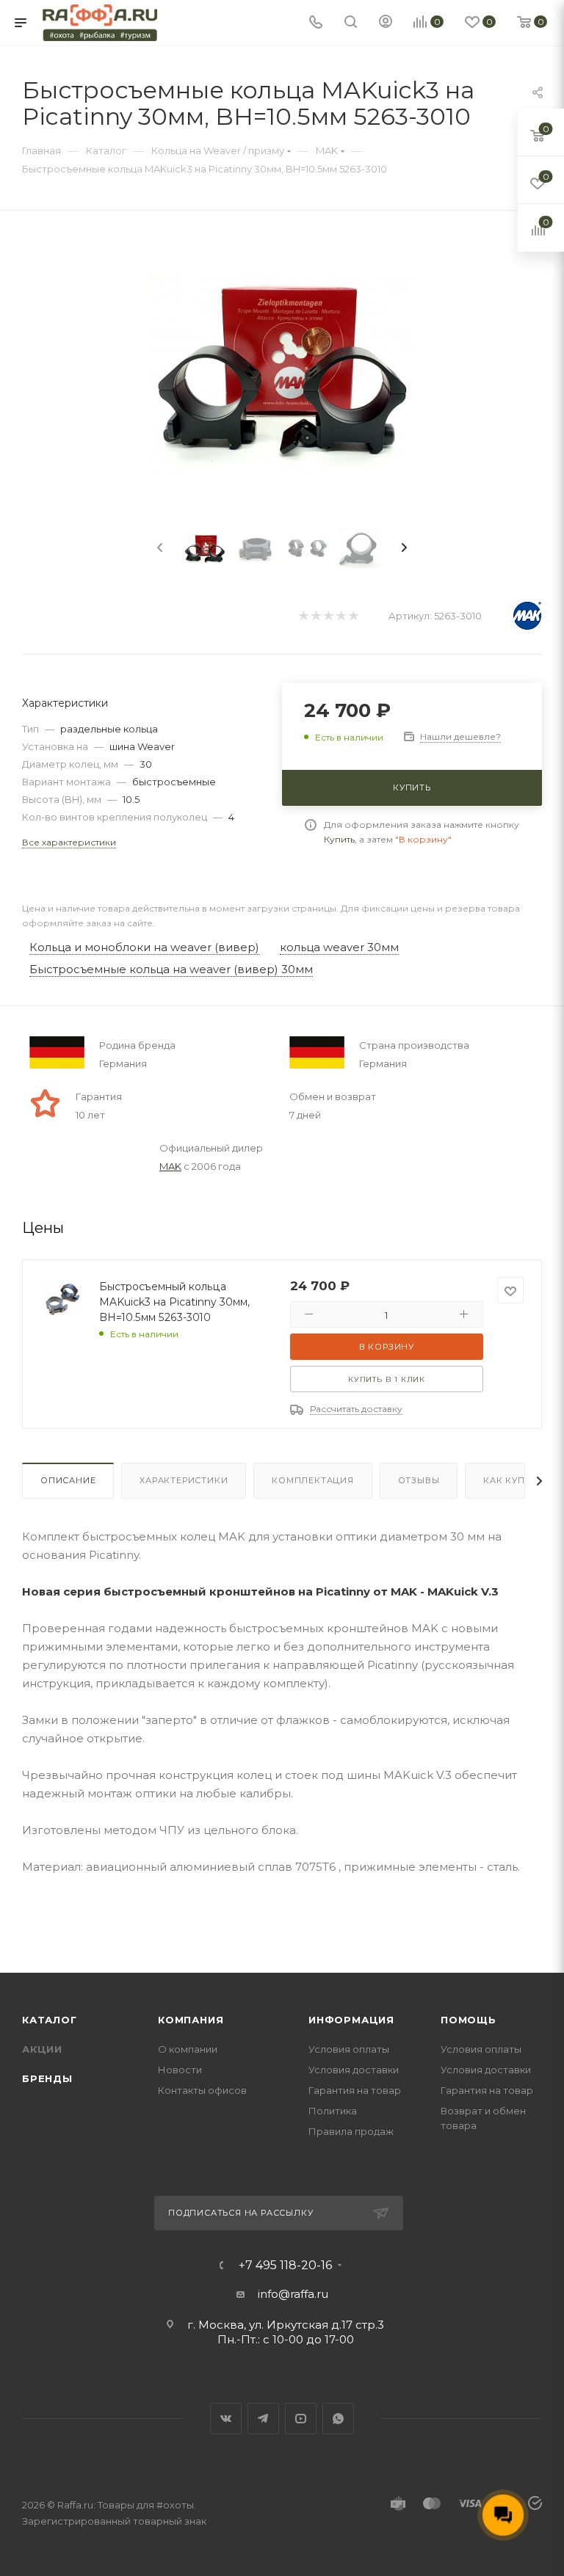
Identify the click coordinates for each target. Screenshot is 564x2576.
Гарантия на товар (355, 2090)
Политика (333, 2111)
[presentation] (159, 548)
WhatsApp (338, 2419)
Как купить (513, 1480)
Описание (68, 1480)
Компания (191, 2020)
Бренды (47, 2078)
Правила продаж (351, 2131)
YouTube (301, 2419)
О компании (188, 2049)
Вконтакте (226, 2419)
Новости (180, 2070)
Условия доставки (354, 2070)
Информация (351, 2020)
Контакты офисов (202, 2090)
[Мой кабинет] (386, 23)
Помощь (469, 2020)
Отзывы (419, 1480)
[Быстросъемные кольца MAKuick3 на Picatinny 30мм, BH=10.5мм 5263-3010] (282, 373)
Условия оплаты (349, 2049)
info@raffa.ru (293, 2294)
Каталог (50, 2020)
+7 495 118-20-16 (285, 2266)
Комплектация (313, 1480)
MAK (170, 1166)
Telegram (263, 2419)
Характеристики (184, 1480)
